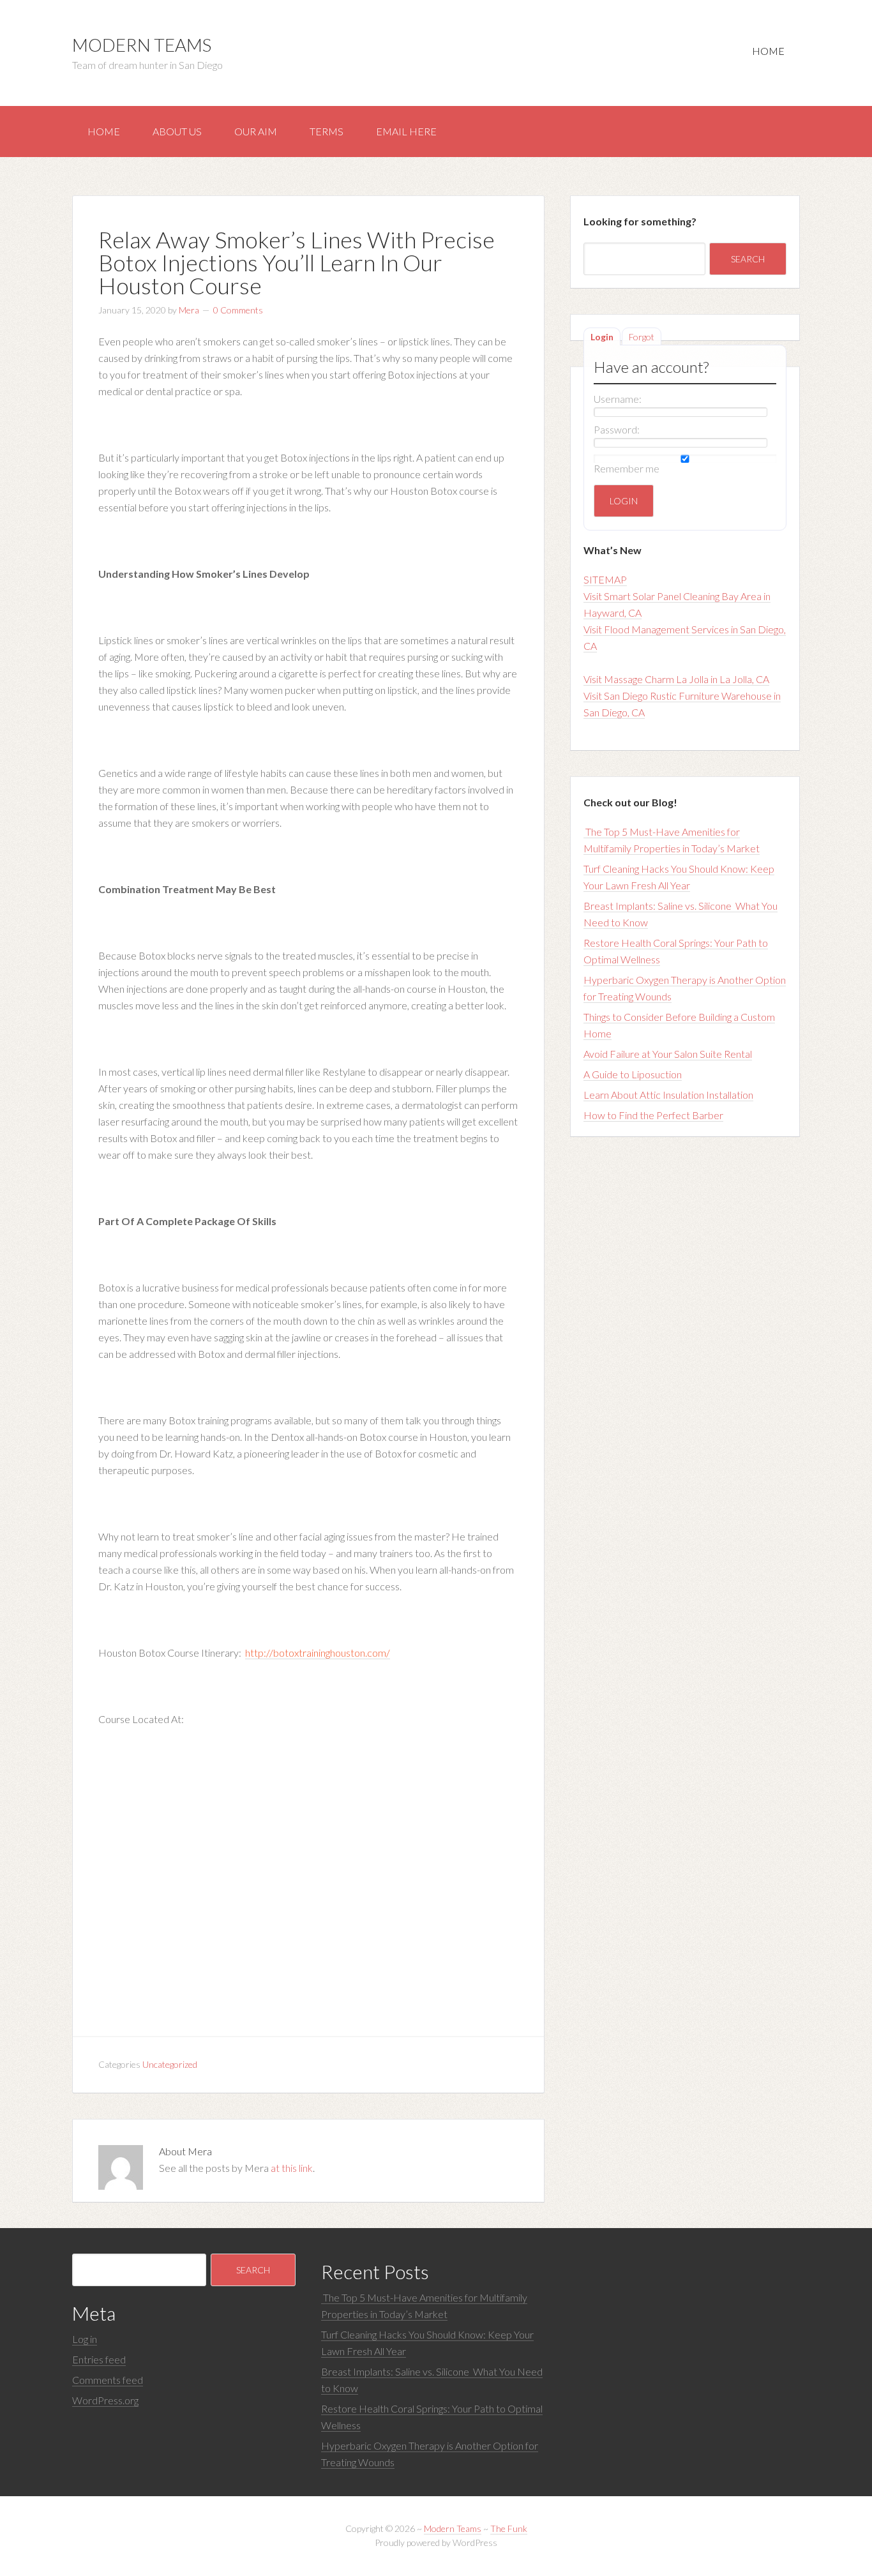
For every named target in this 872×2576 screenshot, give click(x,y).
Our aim (256, 131)
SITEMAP (605, 579)
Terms (327, 131)
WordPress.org (105, 2400)
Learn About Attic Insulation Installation (668, 1095)
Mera (189, 310)
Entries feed (99, 2359)
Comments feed (108, 2380)
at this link (292, 2168)
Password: (617, 429)
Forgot (642, 337)
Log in (85, 2339)
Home (768, 51)
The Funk (509, 2528)
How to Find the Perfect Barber (653, 1115)
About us (177, 131)
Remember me (627, 468)
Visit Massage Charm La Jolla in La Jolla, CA (676, 679)
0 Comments (238, 310)
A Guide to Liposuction (633, 1074)
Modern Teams (142, 45)
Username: (618, 399)
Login (602, 337)
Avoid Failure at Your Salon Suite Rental (668, 1054)
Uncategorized (170, 2064)
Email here (406, 131)
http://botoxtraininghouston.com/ (318, 1653)
